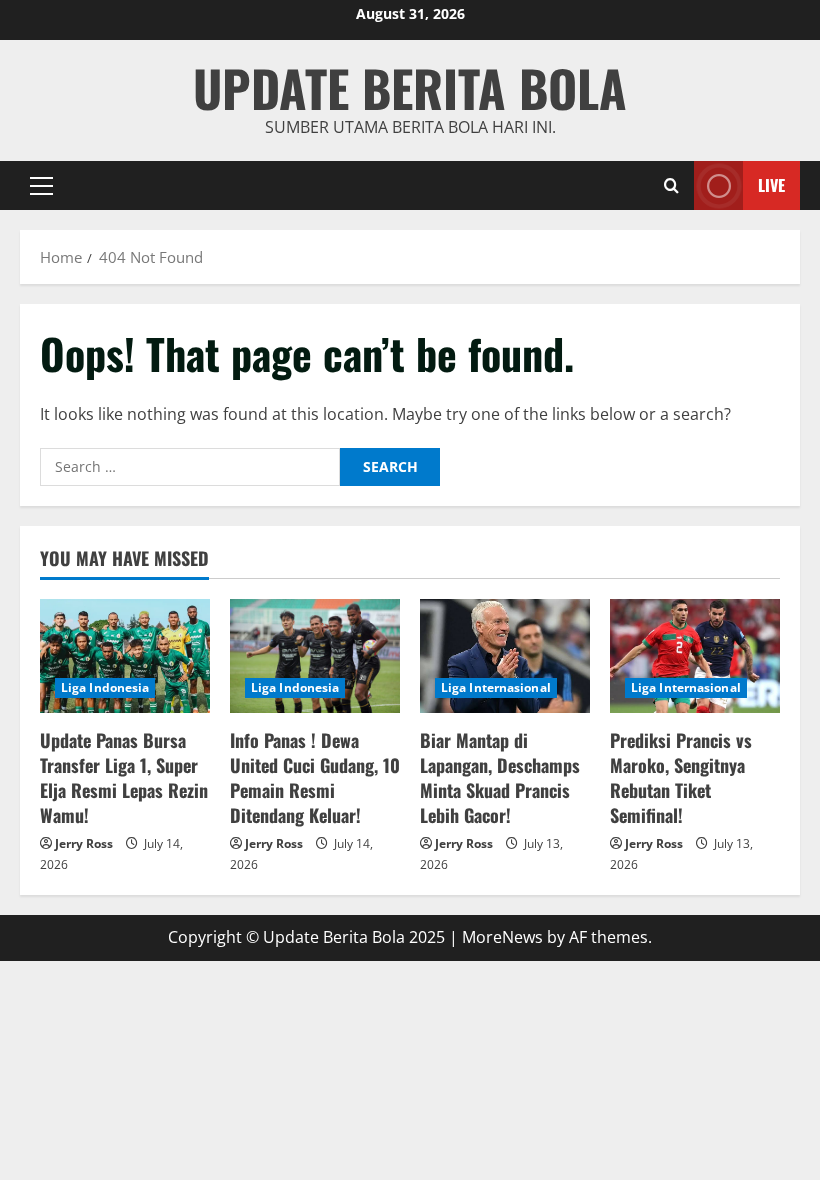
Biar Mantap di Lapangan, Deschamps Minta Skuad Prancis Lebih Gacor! (500, 778)
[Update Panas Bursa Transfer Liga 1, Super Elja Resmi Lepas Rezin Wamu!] (125, 655)
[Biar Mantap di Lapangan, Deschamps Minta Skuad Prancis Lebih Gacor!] (505, 655)
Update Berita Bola (410, 87)
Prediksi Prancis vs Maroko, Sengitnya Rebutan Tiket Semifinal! (681, 778)
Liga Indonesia (105, 687)
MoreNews (502, 937)
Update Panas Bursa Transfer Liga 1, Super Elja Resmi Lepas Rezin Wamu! (124, 778)
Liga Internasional (496, 687)
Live (771, 184)
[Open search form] (671, 185)
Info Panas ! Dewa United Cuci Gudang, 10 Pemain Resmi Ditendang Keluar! (315, 778)
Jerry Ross (84, 843)
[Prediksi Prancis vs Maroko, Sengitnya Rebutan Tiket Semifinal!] (695, 655)
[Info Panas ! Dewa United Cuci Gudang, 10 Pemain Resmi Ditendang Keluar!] (315, 655)
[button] (41, 185)
